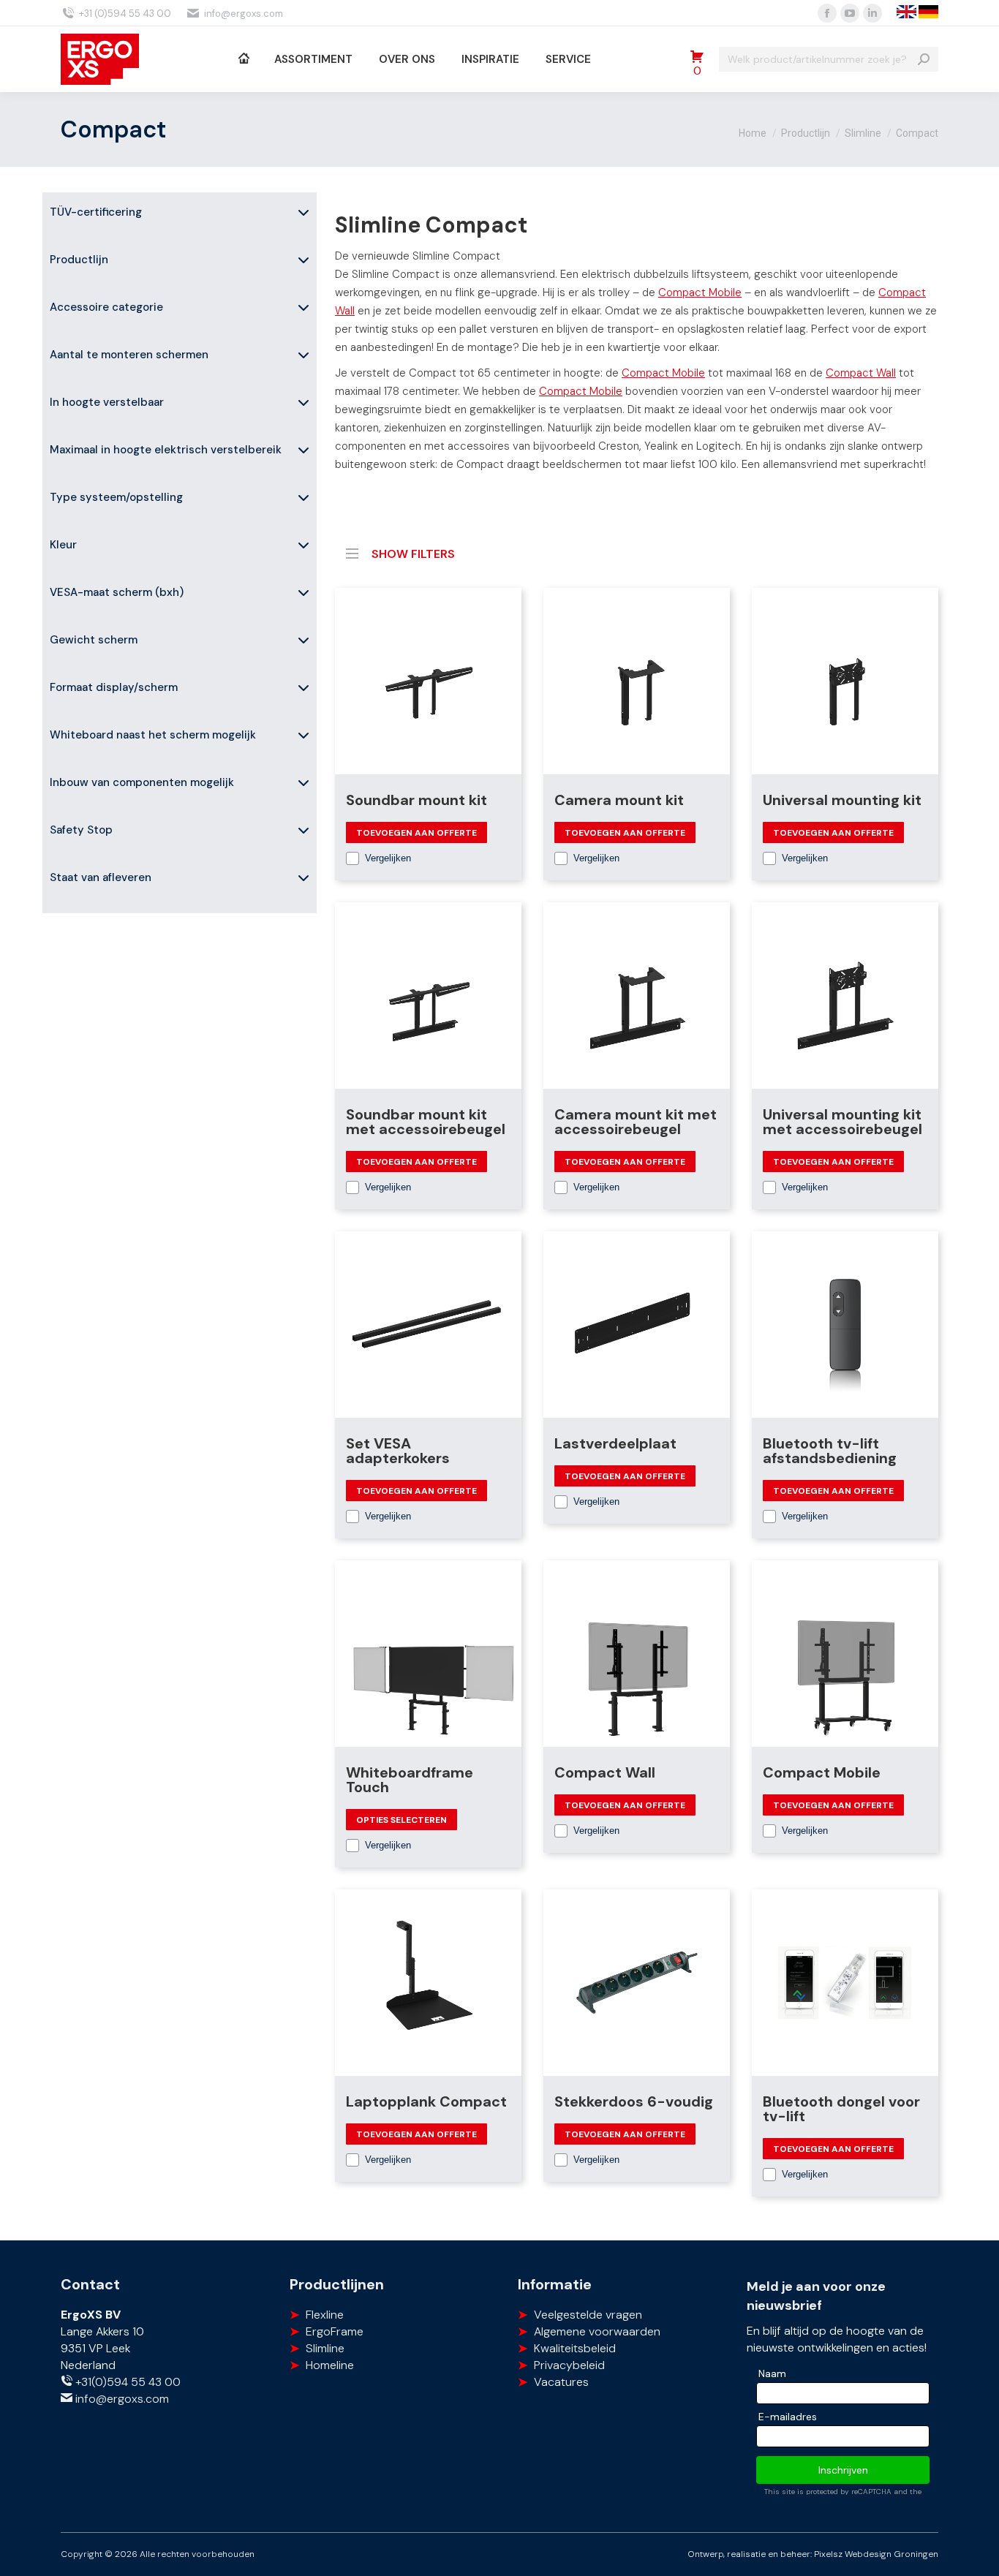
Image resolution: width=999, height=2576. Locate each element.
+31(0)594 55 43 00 (127, 2382)
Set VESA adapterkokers (398, 1451)
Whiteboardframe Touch (410, 1780)
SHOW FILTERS (413, 552)
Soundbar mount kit (416, 800)
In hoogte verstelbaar (107, 402)
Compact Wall (861, 373)
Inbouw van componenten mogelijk (142, 782)
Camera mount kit (619, 800)
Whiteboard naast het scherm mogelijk (153, 735)
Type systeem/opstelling (116, 497)
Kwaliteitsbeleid (575, 2348)
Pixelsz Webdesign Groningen (876, 2554)
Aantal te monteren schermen (129, 355)
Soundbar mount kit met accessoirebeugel (426, 1122)
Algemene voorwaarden (597, 2331)
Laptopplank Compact (426, 2101)
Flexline (325, 2315)
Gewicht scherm (94, 640)
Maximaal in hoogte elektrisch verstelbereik (166, 450)
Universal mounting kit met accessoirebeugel (842, 1122)
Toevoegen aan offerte (416, 833)
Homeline (330, 2365)
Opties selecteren (402, 1820)
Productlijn (79, 260)
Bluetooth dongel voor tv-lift (841, 2109)
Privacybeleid (569, 2365)
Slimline (325, 2348)
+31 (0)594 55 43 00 (125, 14)
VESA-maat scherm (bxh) (117, 592)
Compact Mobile (700, 292)
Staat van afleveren (101, 877)
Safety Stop (81, 830)
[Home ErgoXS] (243, 59)
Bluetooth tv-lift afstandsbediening (830, 1451)
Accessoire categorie (106, 307)
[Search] (924, 59)
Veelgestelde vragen (588, 2315)
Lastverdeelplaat (615, 1443)
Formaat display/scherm (114, 687)
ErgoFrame (335, 2331)
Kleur (63, 545)
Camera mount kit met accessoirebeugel (636, 1122)
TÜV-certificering (96, 212)
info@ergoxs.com (244, 14)
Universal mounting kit (842, 800)
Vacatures (561, 2382)
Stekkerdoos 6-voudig (634, 2101)
